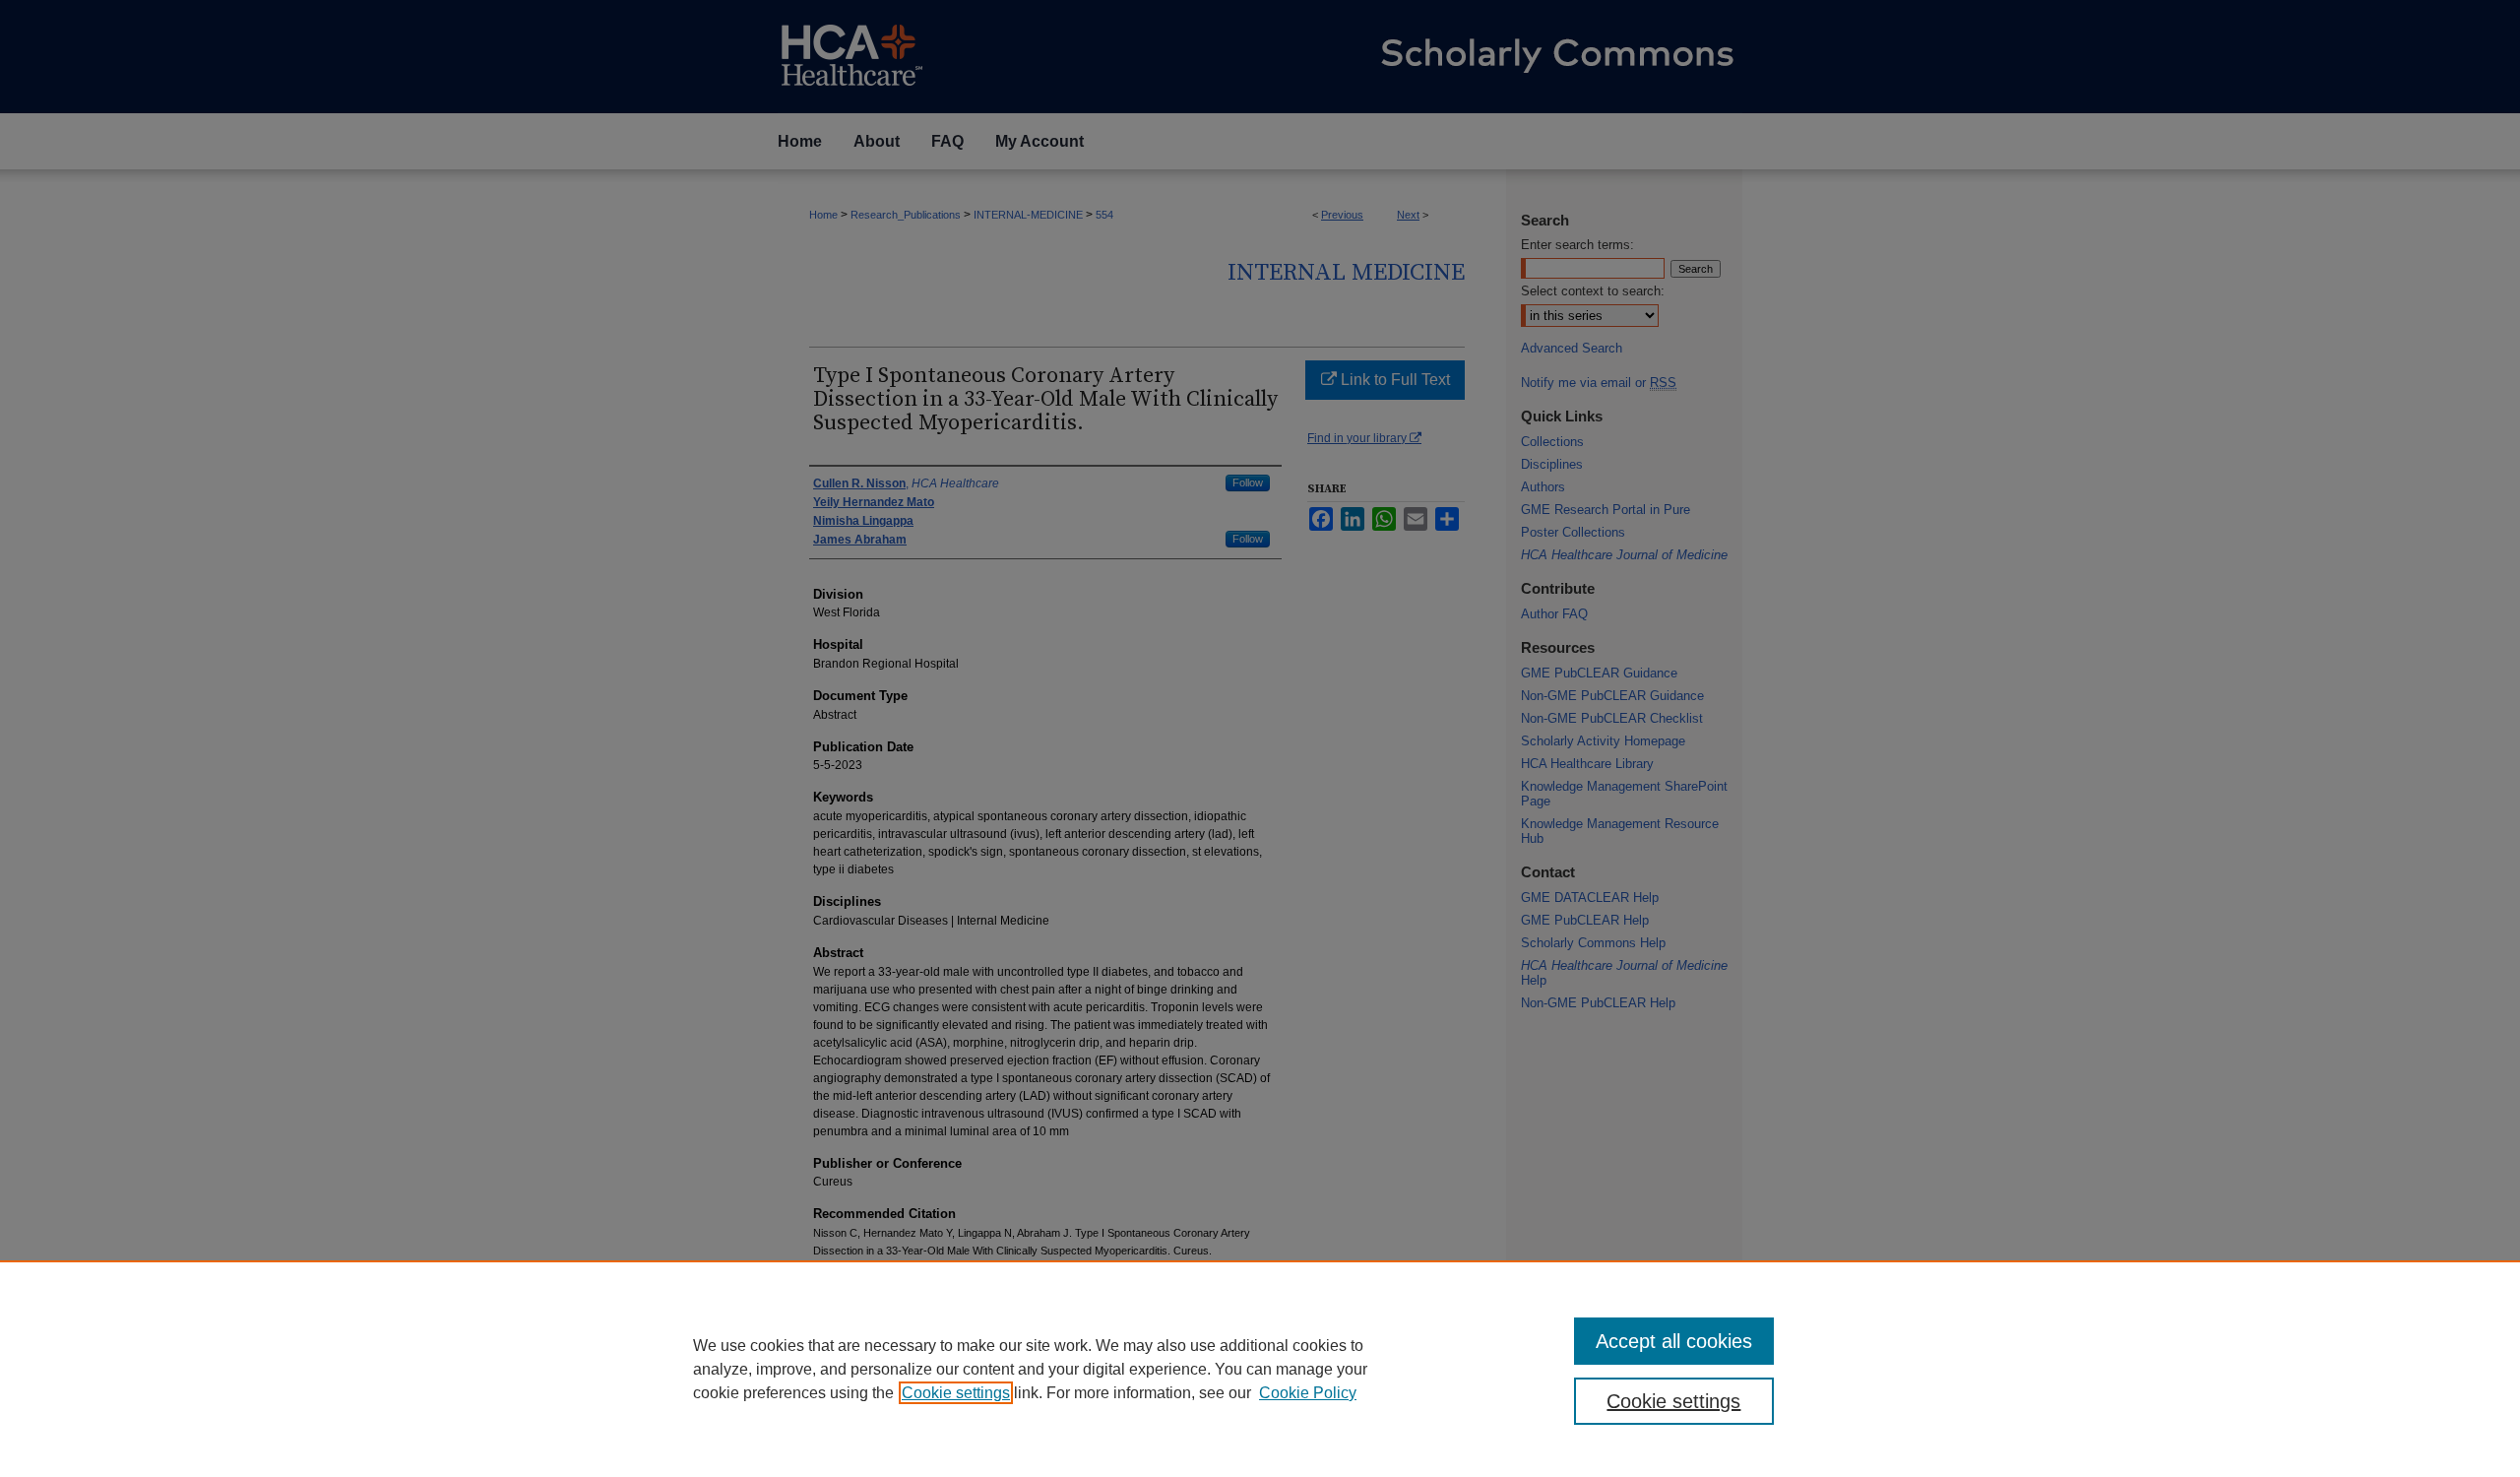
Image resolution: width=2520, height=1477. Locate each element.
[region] (1260, 1369)
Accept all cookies (1674, 1341)
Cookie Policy (1308, 1393)
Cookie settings (956, 1393)
